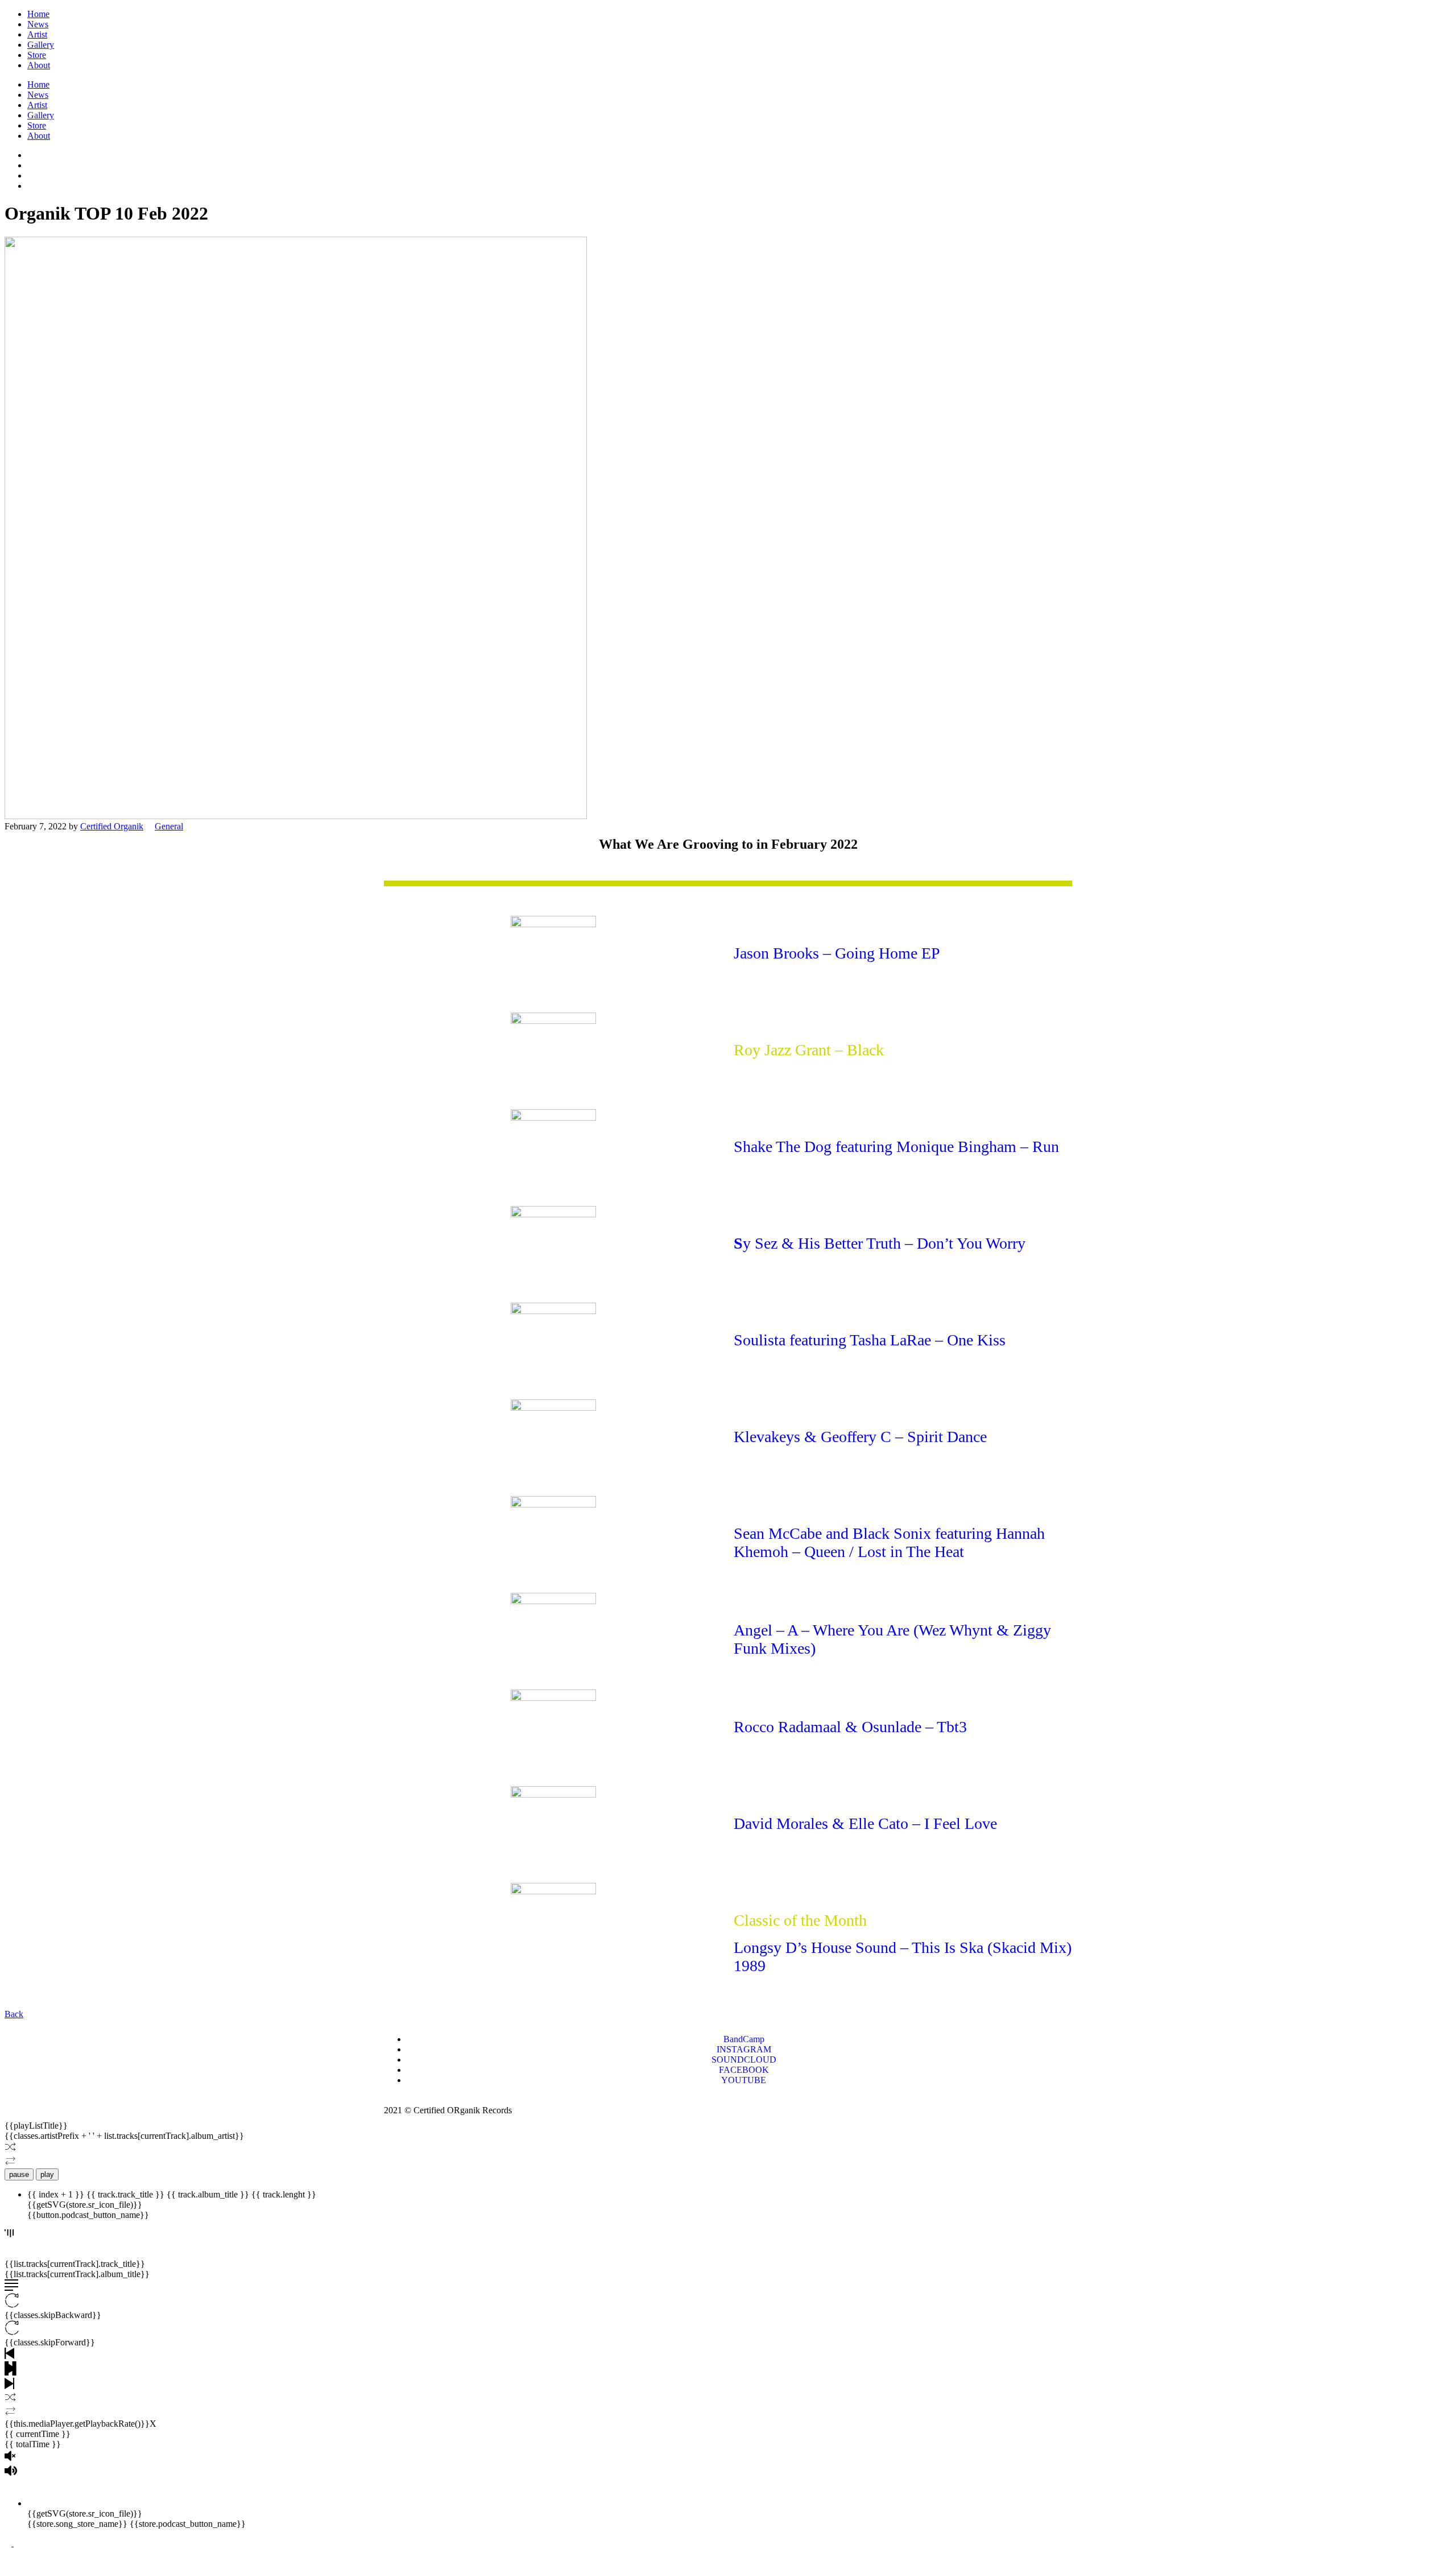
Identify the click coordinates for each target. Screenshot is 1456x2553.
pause (19, 2174)
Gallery (41, 45)
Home (38, 14)
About (39, 65)
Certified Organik (112, 826)
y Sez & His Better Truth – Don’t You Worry (884, 1243)
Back (14, 2014)
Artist (37, 34)
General (169, 826)
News (38, 24)
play (47, 2174)
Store (37, 55)
